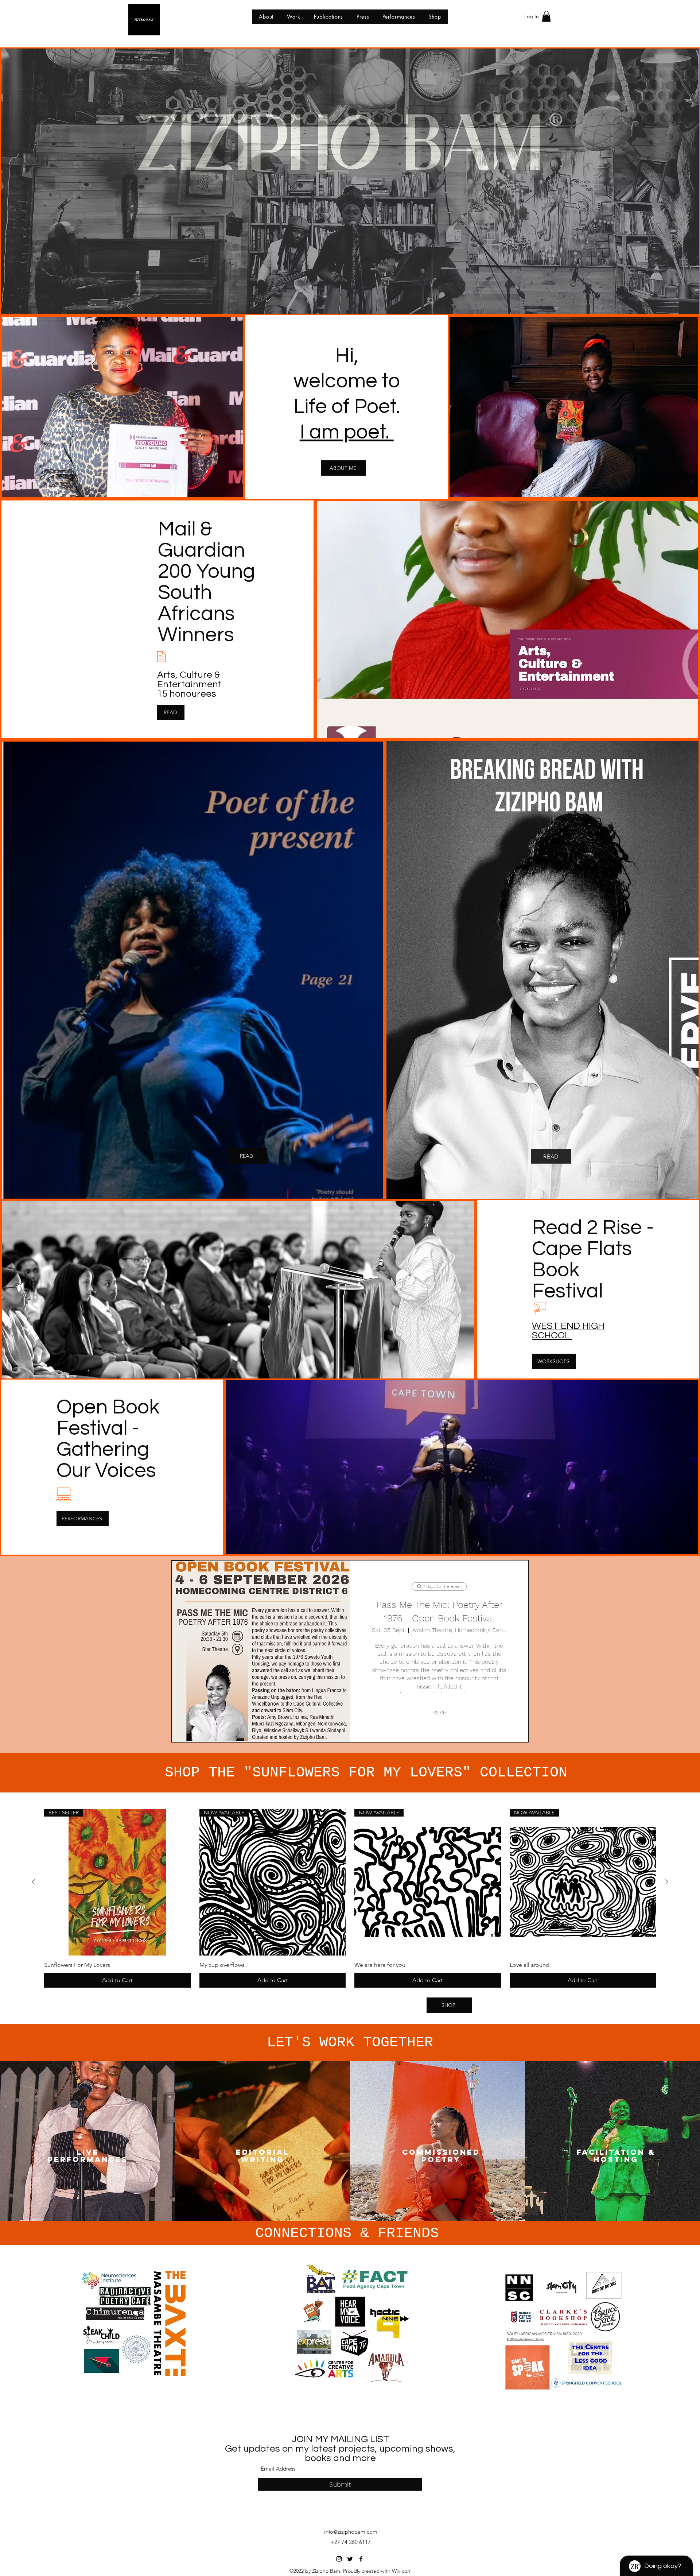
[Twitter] (350, 2559)
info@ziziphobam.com (351, 2532)
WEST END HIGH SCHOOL (568, 1331)
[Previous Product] (34, 1882)
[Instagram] (339, 2559)
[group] (350, 1898)
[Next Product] (666, 1882)
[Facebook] (361, 2559)
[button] (546, 16)
